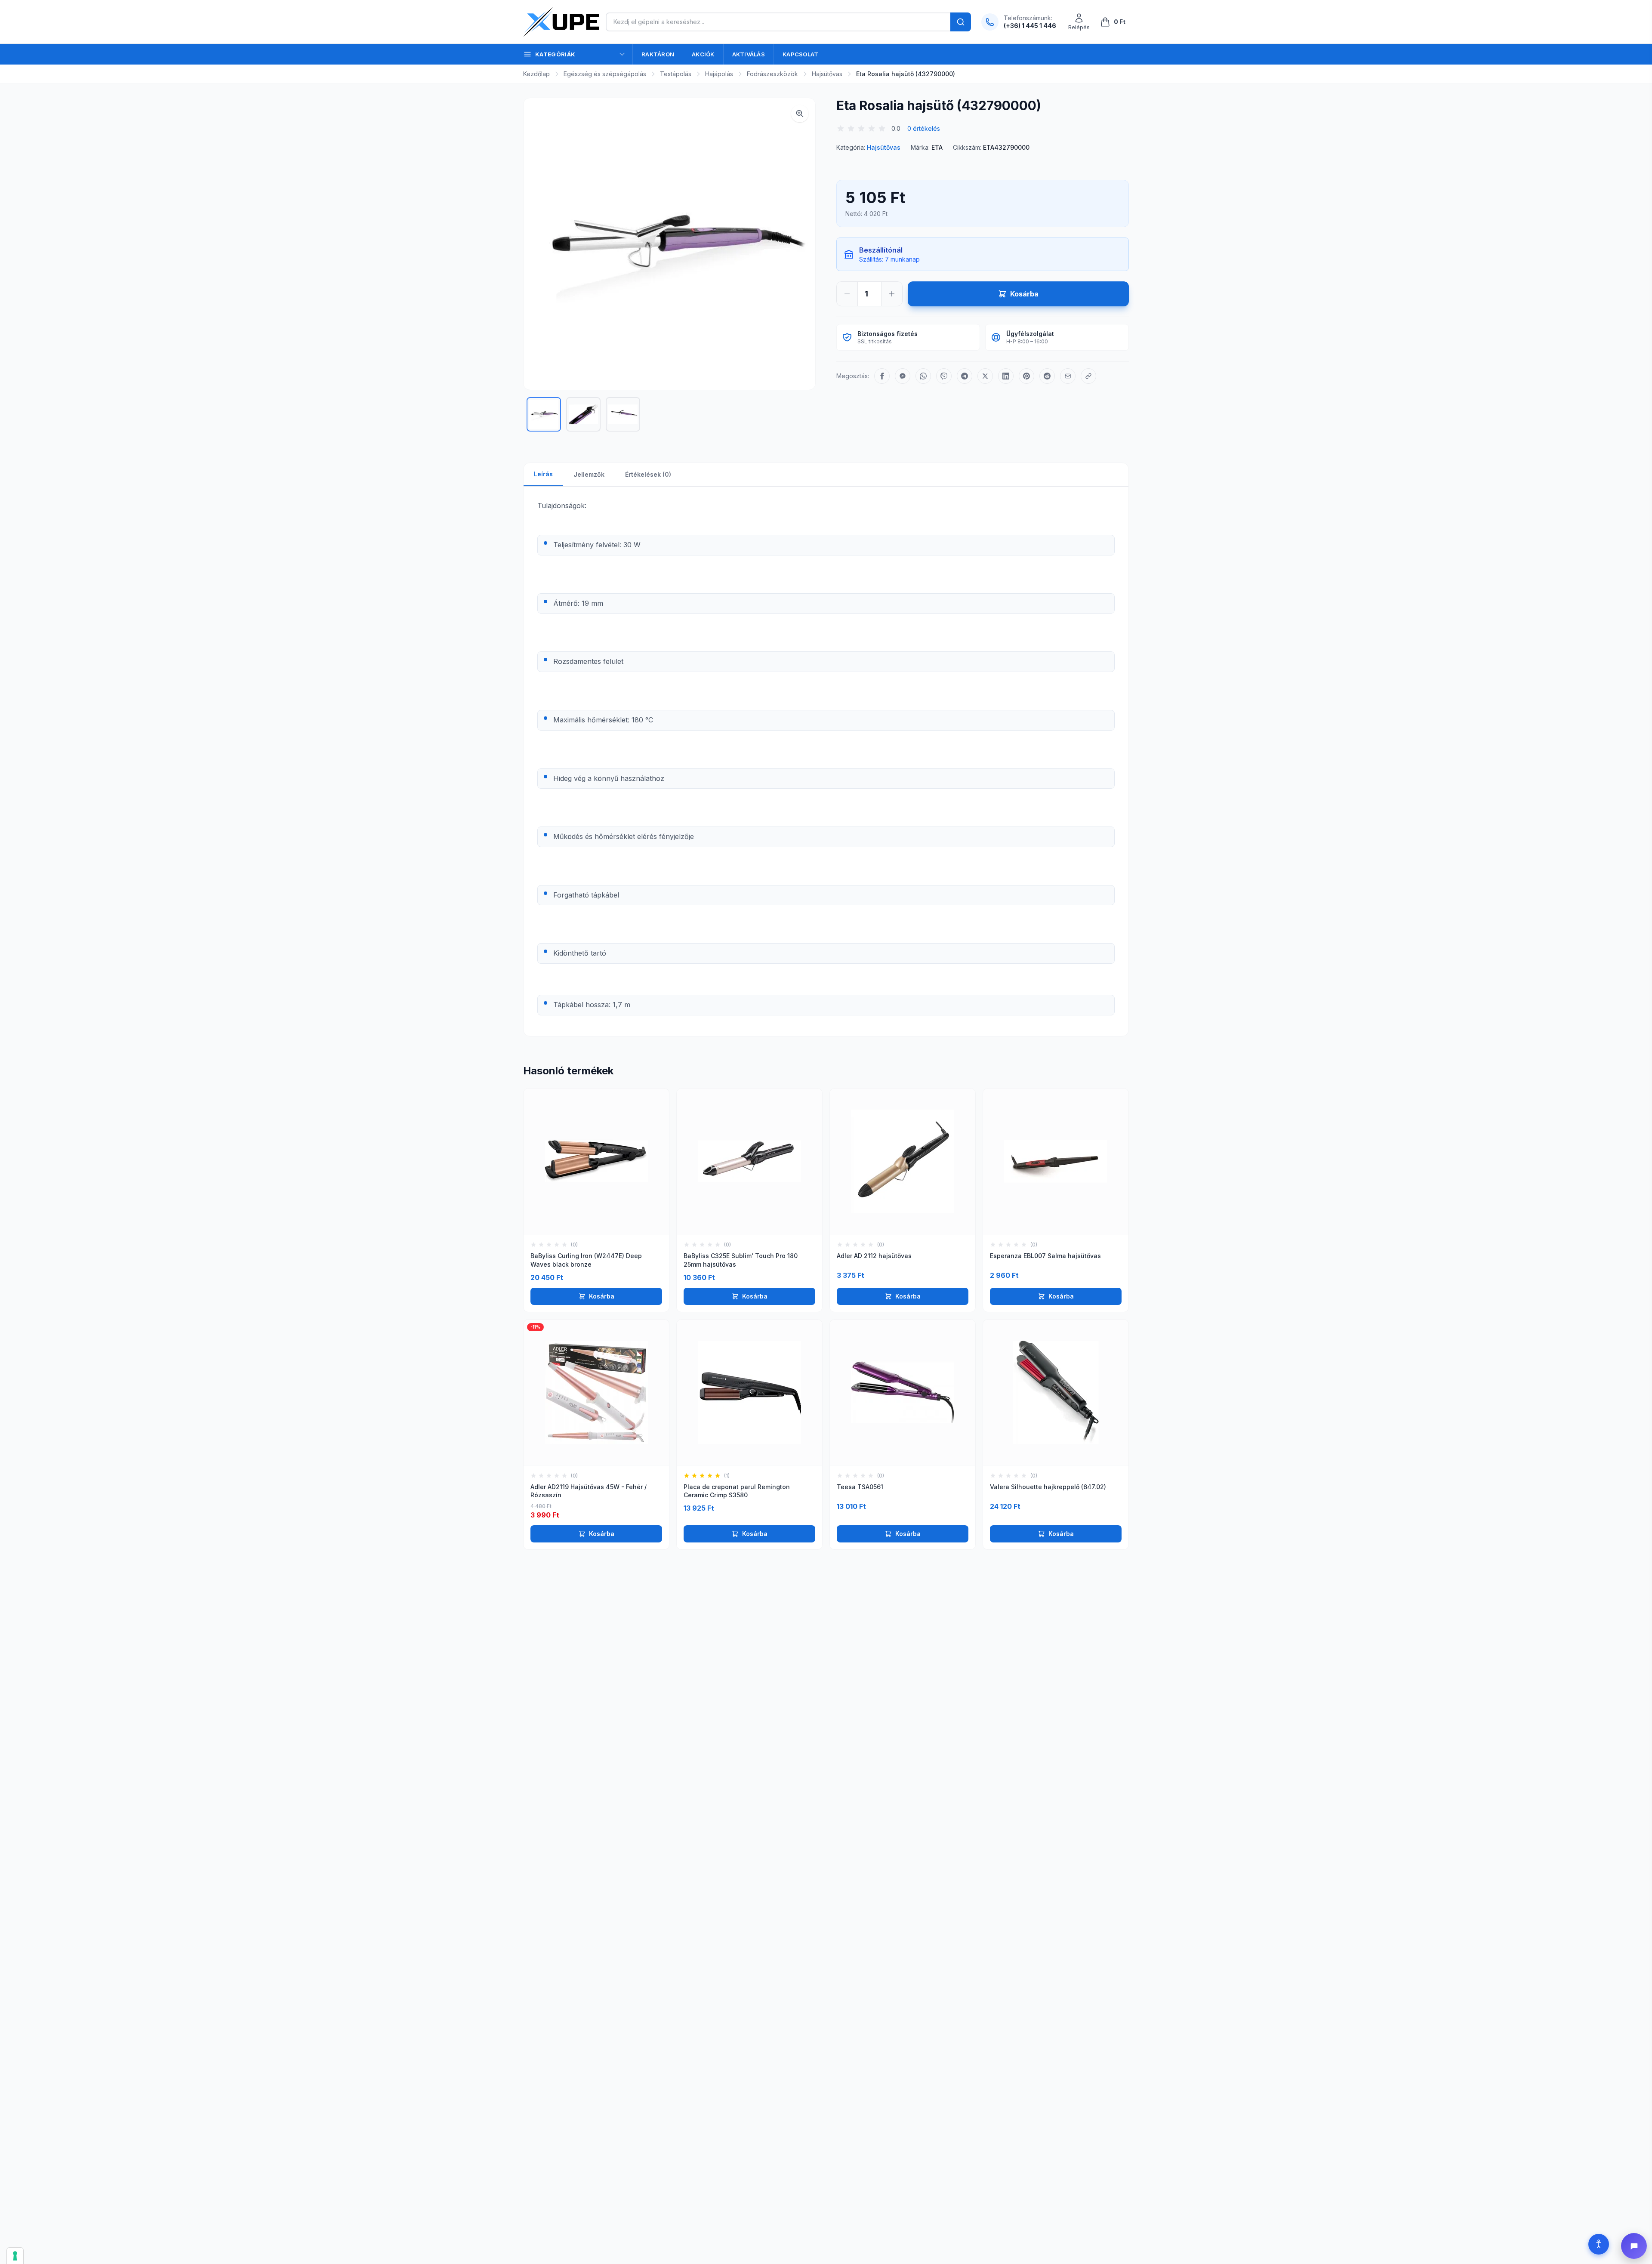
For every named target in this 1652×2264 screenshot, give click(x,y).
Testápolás (676, 74)
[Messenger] (903, 376)
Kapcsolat (800, 54)
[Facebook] (882, 376)
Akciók (703, 54)
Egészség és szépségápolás (605, 74)
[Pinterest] (1026, 376)
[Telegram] (965, 376)
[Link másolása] (1088, 376)
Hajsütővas (827, 74)
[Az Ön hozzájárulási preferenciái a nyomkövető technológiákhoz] (15, 2256)
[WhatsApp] (923, 376)
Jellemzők (589, 474)
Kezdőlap (536, 74)
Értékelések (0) (648, 474)
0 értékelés (924, 128)
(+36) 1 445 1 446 (1030, 26)
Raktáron (658, 54)
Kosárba (602, 1296)
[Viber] (944, 376)
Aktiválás (749, 54)
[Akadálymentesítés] (1599, 2244)
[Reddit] (1047, 376)
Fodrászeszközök (772, 74)
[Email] (1068, 376)
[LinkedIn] (1006, 376)
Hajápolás (719, 74)
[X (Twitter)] (985, 376)
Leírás (543, 474)
